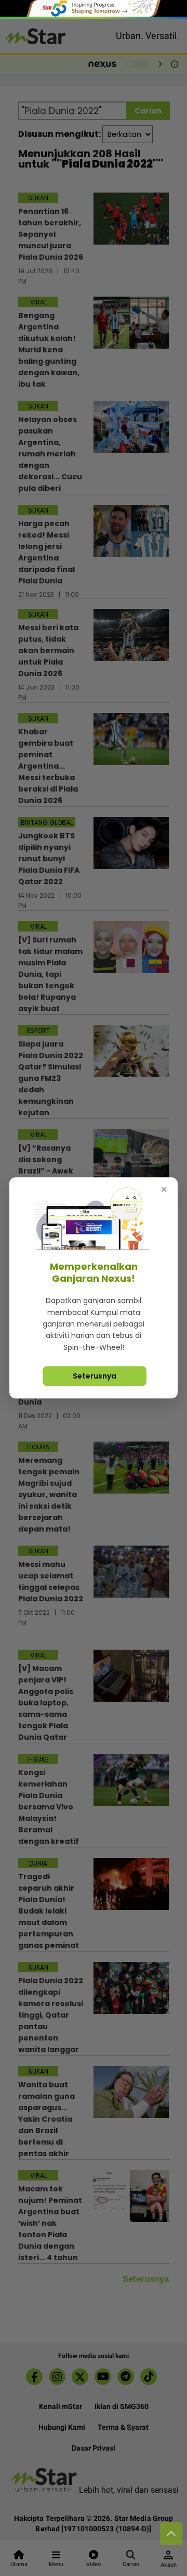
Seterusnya (95, 1376)
